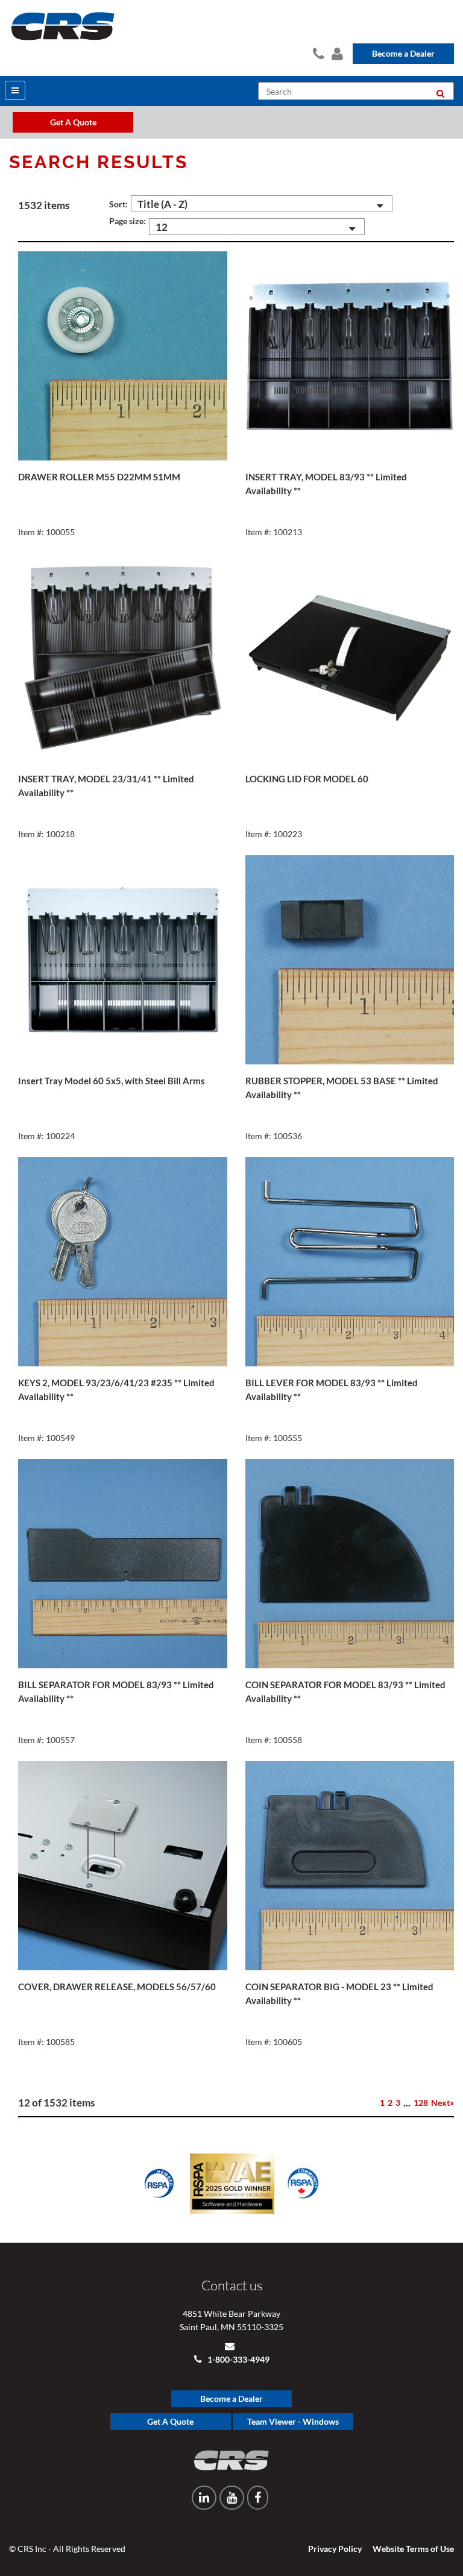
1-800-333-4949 (238, 2359)
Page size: (128, 221)
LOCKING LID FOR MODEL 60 (307, 779)
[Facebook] (258, 2498)
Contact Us (317, 52)
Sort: (118, 204)
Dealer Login (336, 52)
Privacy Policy (335, 2549)
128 (421, 2103)
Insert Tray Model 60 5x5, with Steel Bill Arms (112, 1081)
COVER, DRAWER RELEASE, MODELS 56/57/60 (117, 1987)
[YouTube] (232, 2498)
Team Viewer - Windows (293, 2421)
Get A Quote (170, 2421)
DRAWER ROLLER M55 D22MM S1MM (99, 477)
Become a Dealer (403, 53)
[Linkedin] (204, 2498)
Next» (443, 2103)
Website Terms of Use (413, 2549)
